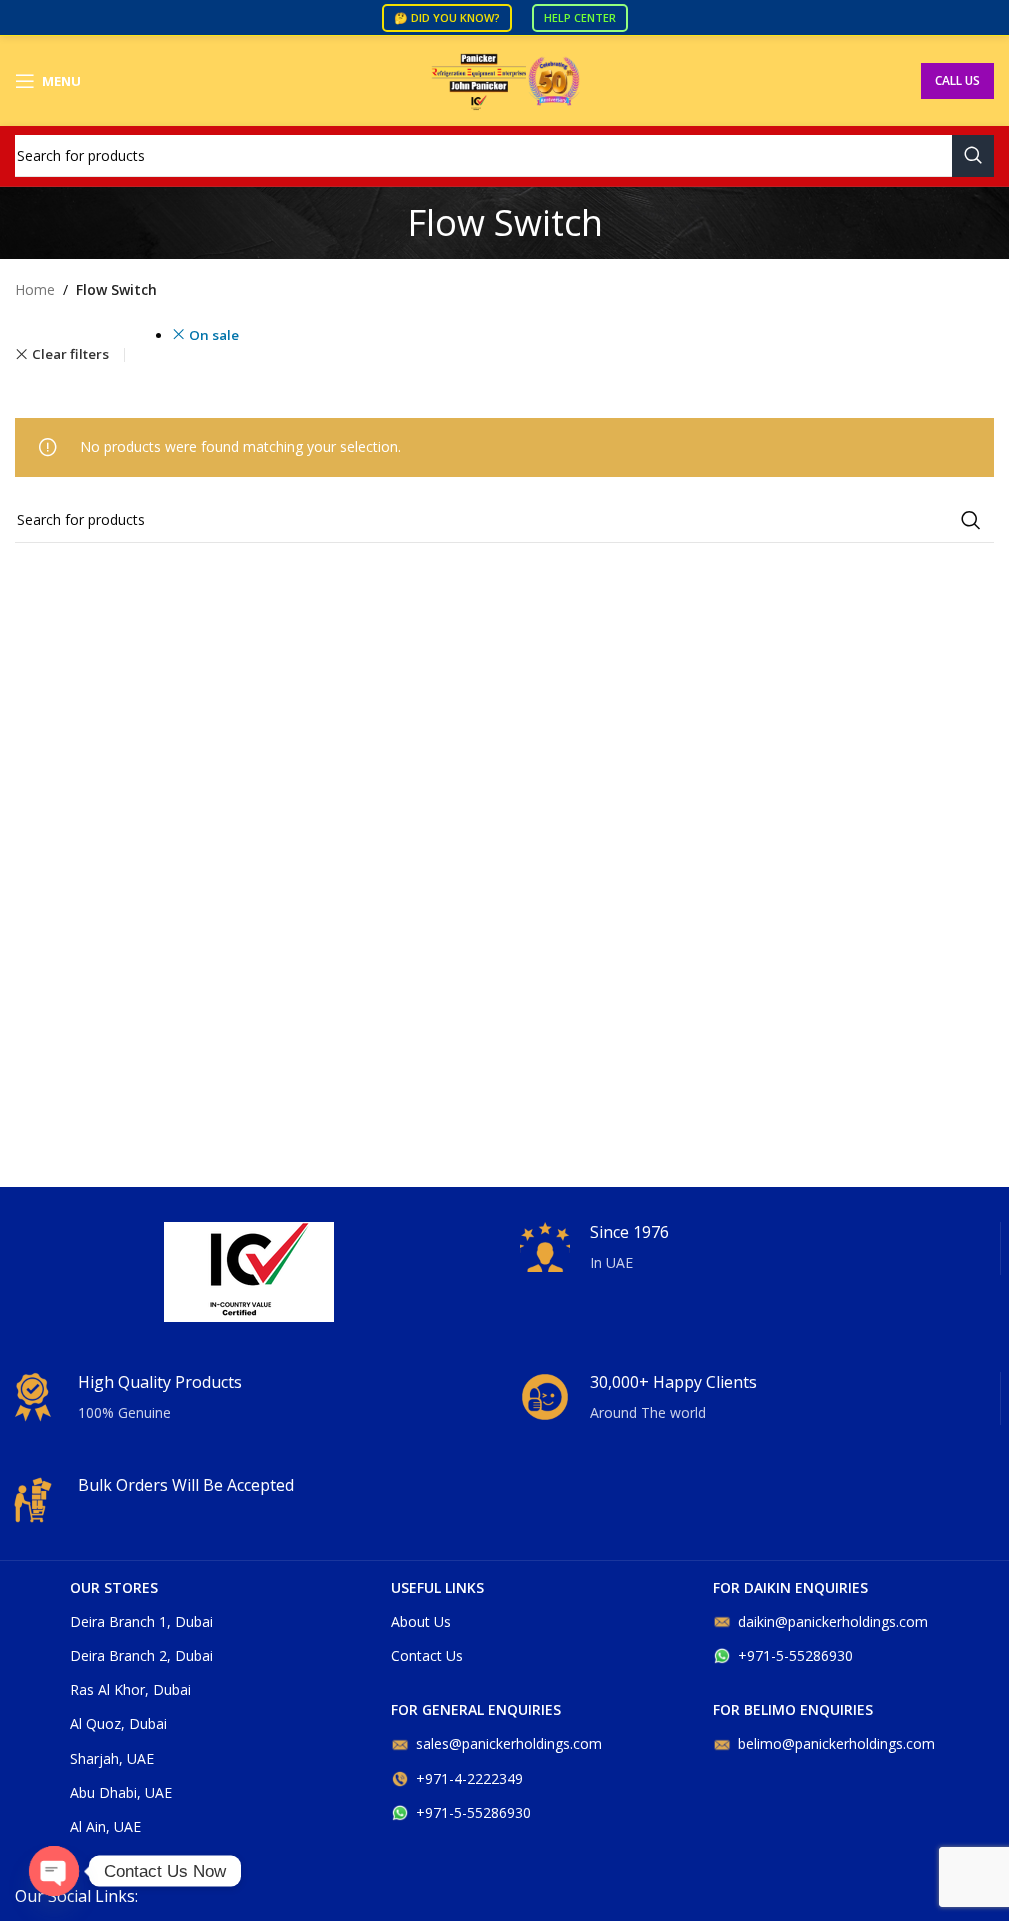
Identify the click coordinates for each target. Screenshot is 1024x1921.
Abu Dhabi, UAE (121, 1792)
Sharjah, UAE (112, 1758)
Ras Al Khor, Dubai (130, 1689)
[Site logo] (505, 79)
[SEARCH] (973, 156)
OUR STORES (114, 1587)
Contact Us (427, 1655)
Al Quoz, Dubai (118, 1723)
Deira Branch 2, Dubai (141, 1655)
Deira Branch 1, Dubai (141, 1621)
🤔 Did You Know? (447, 17)
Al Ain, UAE (105, 1826)
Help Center (580, 17)
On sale (214, 335)
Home (35, 289)
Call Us (957, 80)
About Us (421, 1621)
